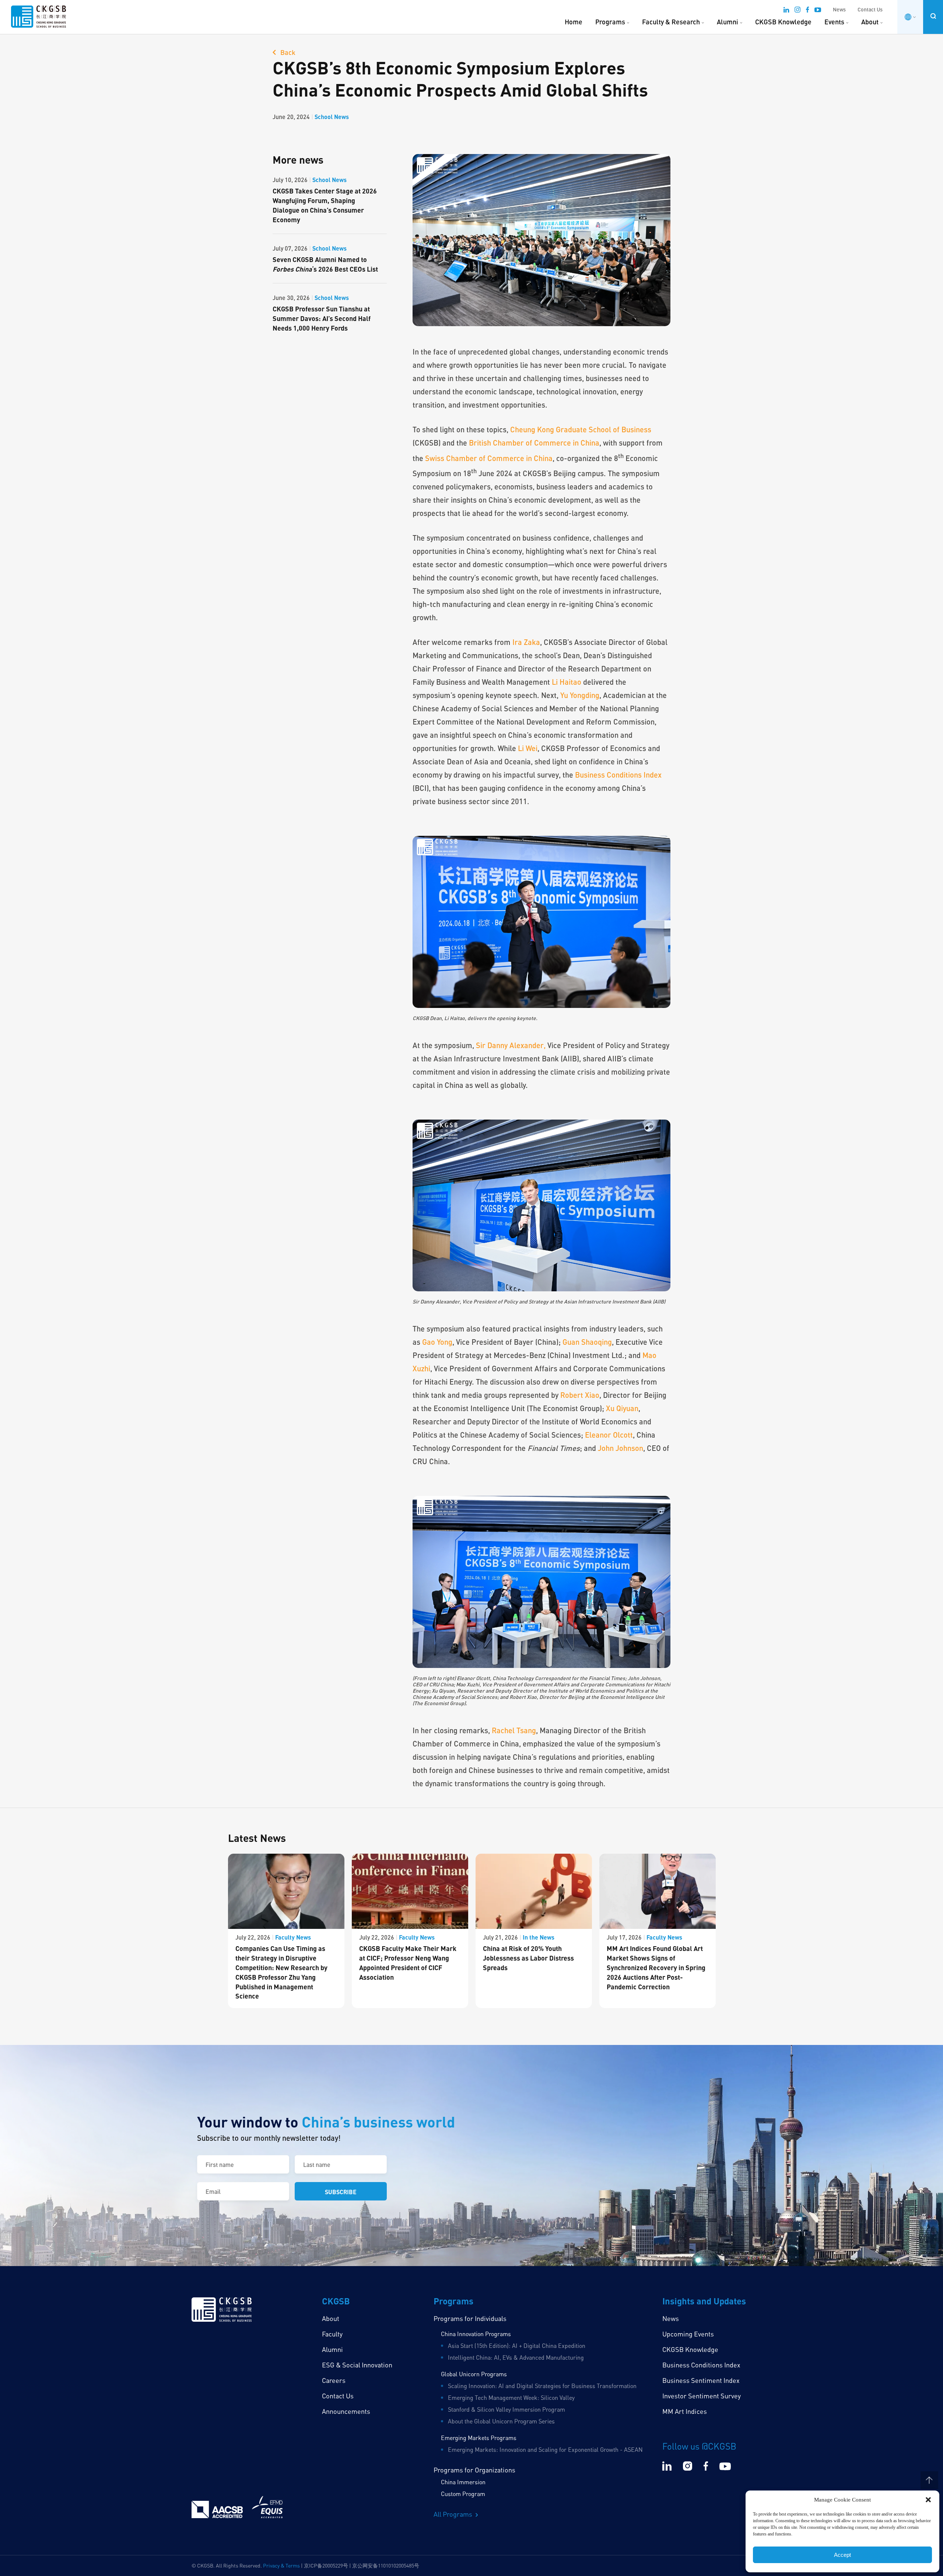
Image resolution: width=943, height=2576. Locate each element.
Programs (610, 22)
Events (834, 22)
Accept (842, 2555)
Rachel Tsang (513, 1730)
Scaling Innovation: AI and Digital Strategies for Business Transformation (542, 2386)
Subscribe (341, 2192)
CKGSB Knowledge (783, 22)
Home (574, 22)
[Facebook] (807, 11)
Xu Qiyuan (622, 1408)
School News (332, 117)
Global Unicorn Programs (474, 2374)
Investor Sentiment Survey (702, 2396)
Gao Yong (437, 1342)
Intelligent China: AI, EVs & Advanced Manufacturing (516, 2357)
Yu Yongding (580, 695)
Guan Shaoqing (587, 1342)
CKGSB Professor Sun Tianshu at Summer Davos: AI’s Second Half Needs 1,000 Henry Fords (322, 318)
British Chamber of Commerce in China (534, 443)
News (839, 9)
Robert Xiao (579, 1395)
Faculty (332, 2334)
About (870, 22)
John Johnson (621, 1448)
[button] (928, 2500)
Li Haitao (567, 682)
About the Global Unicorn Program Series (501, 2421)
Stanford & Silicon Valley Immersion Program (506, 2409)
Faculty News (293, 1937)
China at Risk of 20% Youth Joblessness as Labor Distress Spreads (528, 1958)
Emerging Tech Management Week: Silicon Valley (511, 2398)
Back (287, 52)
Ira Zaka (526, 642)
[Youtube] (818, 11)
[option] (286, 1931)
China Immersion (463, 2482)
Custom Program (463, 2494)
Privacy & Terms (281, 2565)
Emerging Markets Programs (479, 2438)
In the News (539, 1937)
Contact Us (870, 9)
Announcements (346, 2411)
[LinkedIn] (786, 11)
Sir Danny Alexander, (511, 1045)
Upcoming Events (688, 2334)
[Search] (933, 16)
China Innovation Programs (476, 2334)
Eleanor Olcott (609, 1435)
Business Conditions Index (618, 775)
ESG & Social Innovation (357, 2365)
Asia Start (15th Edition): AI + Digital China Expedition (517, 2346)
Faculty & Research (671, 22)
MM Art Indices (685, 2411)
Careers (334, 2380)
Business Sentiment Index (701, 2380)
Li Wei (528, 748)
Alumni (728, 22)
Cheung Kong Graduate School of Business (581, 429)
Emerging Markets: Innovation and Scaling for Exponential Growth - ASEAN (545, 2450)
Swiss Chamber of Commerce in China (489, 458)
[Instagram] (797, 11)
